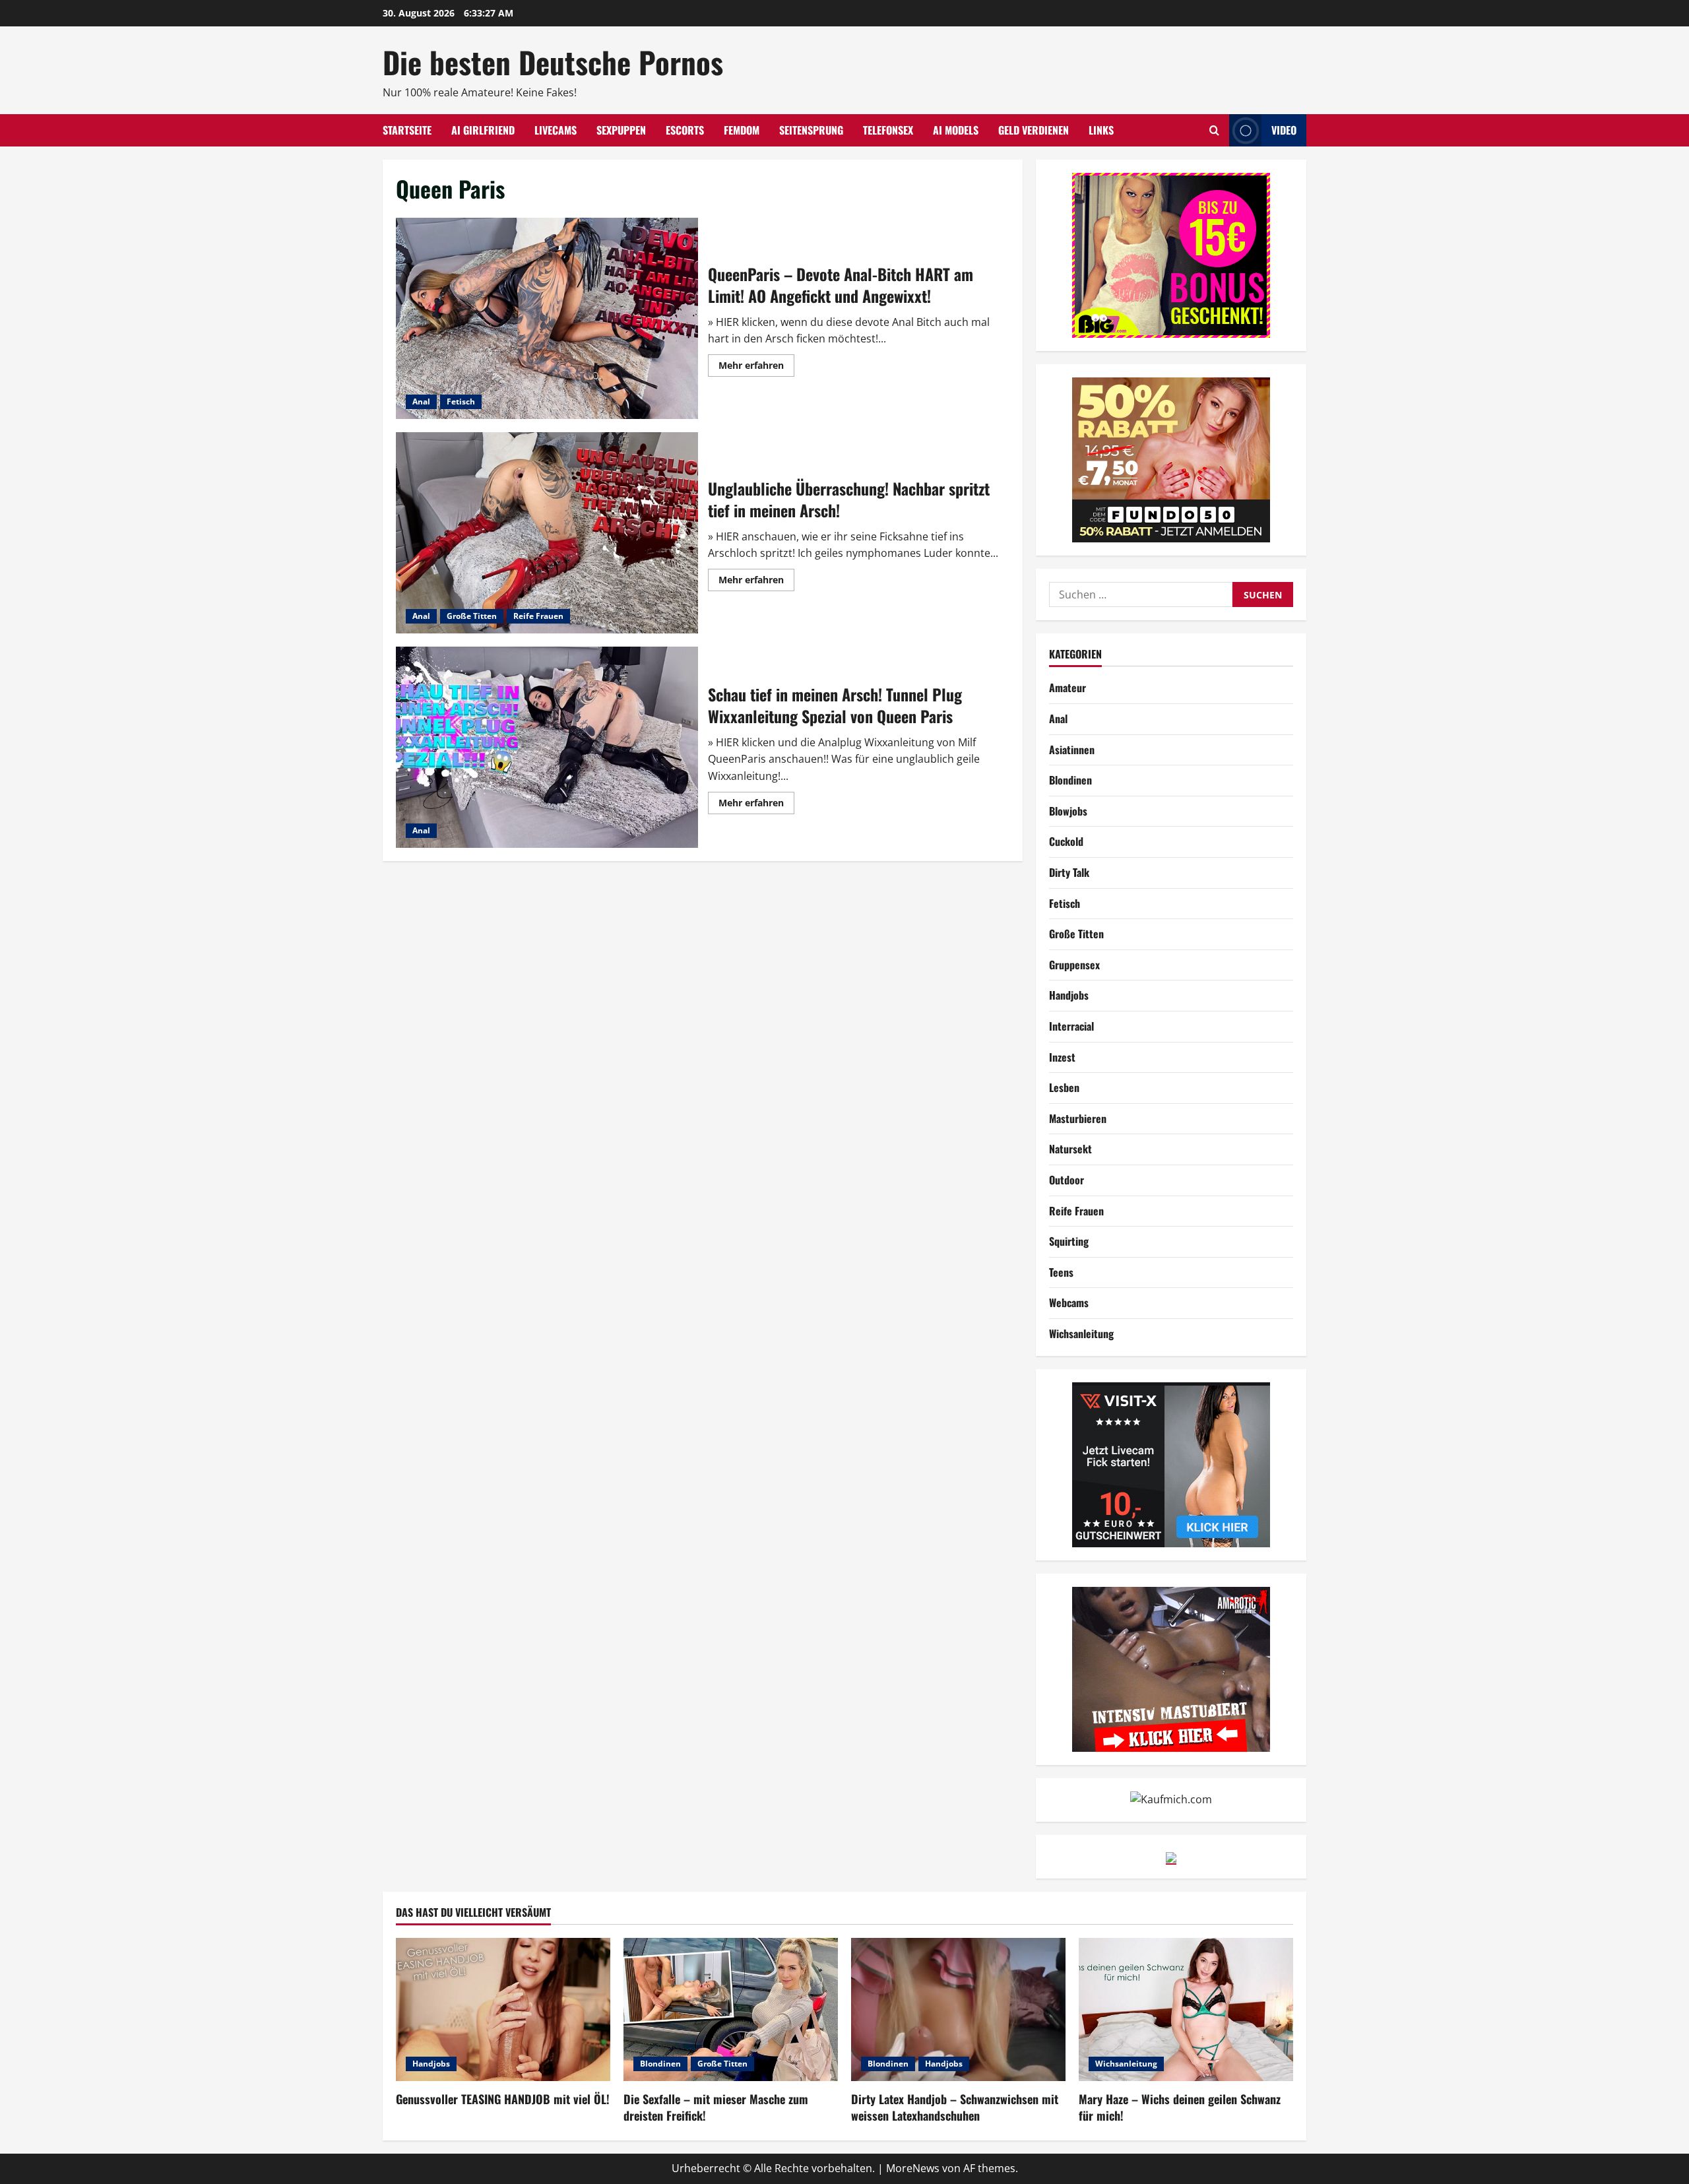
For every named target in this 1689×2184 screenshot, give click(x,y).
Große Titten (472, 616)
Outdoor (1067, 1180)
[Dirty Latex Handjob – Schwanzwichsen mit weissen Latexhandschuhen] (958, 2009)
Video (1284, 130)
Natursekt (1070, 1149)
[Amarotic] (1171, 1668)
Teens (1061, 1272)
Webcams (1069, 1302)
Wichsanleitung (1081, 1333)
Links (1101, 130)
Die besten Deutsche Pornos (553, 62)
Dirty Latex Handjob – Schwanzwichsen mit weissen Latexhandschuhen (955, 2107)
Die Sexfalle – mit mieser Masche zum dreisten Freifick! (716, 2107)
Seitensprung (811, 130)
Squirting (1069, 1241)
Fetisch (461, 401)
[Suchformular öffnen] (1214, 130)
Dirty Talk (1069, 872)
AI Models (956, 130)
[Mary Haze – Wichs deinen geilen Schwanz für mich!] (1186, 2009)
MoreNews (913, 2168)
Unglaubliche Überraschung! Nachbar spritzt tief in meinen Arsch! (547, 533)
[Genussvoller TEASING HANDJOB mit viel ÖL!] (503, 2009)
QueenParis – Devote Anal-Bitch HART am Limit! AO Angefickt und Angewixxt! (547, 318)
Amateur (1068, 688)
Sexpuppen (621, 130)
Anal (421, 401)
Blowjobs (1068, 811)
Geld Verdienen (1034, 130)
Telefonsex (888, 130)
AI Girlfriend (483, 130)
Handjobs (1069, 995)
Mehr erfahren (756, 368)
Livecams (556, 130)
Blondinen (1070, 780)
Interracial (1071, 1026)
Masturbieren (1078, 1118)
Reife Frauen (538, 616)
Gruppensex (1074, 965)
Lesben (1064, 1087)
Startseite (407, 130)
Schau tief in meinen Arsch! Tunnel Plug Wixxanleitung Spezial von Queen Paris (547, 747)
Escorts (685, 130)
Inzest (1062, 1057)
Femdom (742, 130)
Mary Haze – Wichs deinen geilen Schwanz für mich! (1180, 2107)
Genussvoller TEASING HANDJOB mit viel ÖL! (503, 2099)
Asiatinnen (1072, 750)
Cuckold (1066, 841)
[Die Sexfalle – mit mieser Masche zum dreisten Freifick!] (731, 2009)
